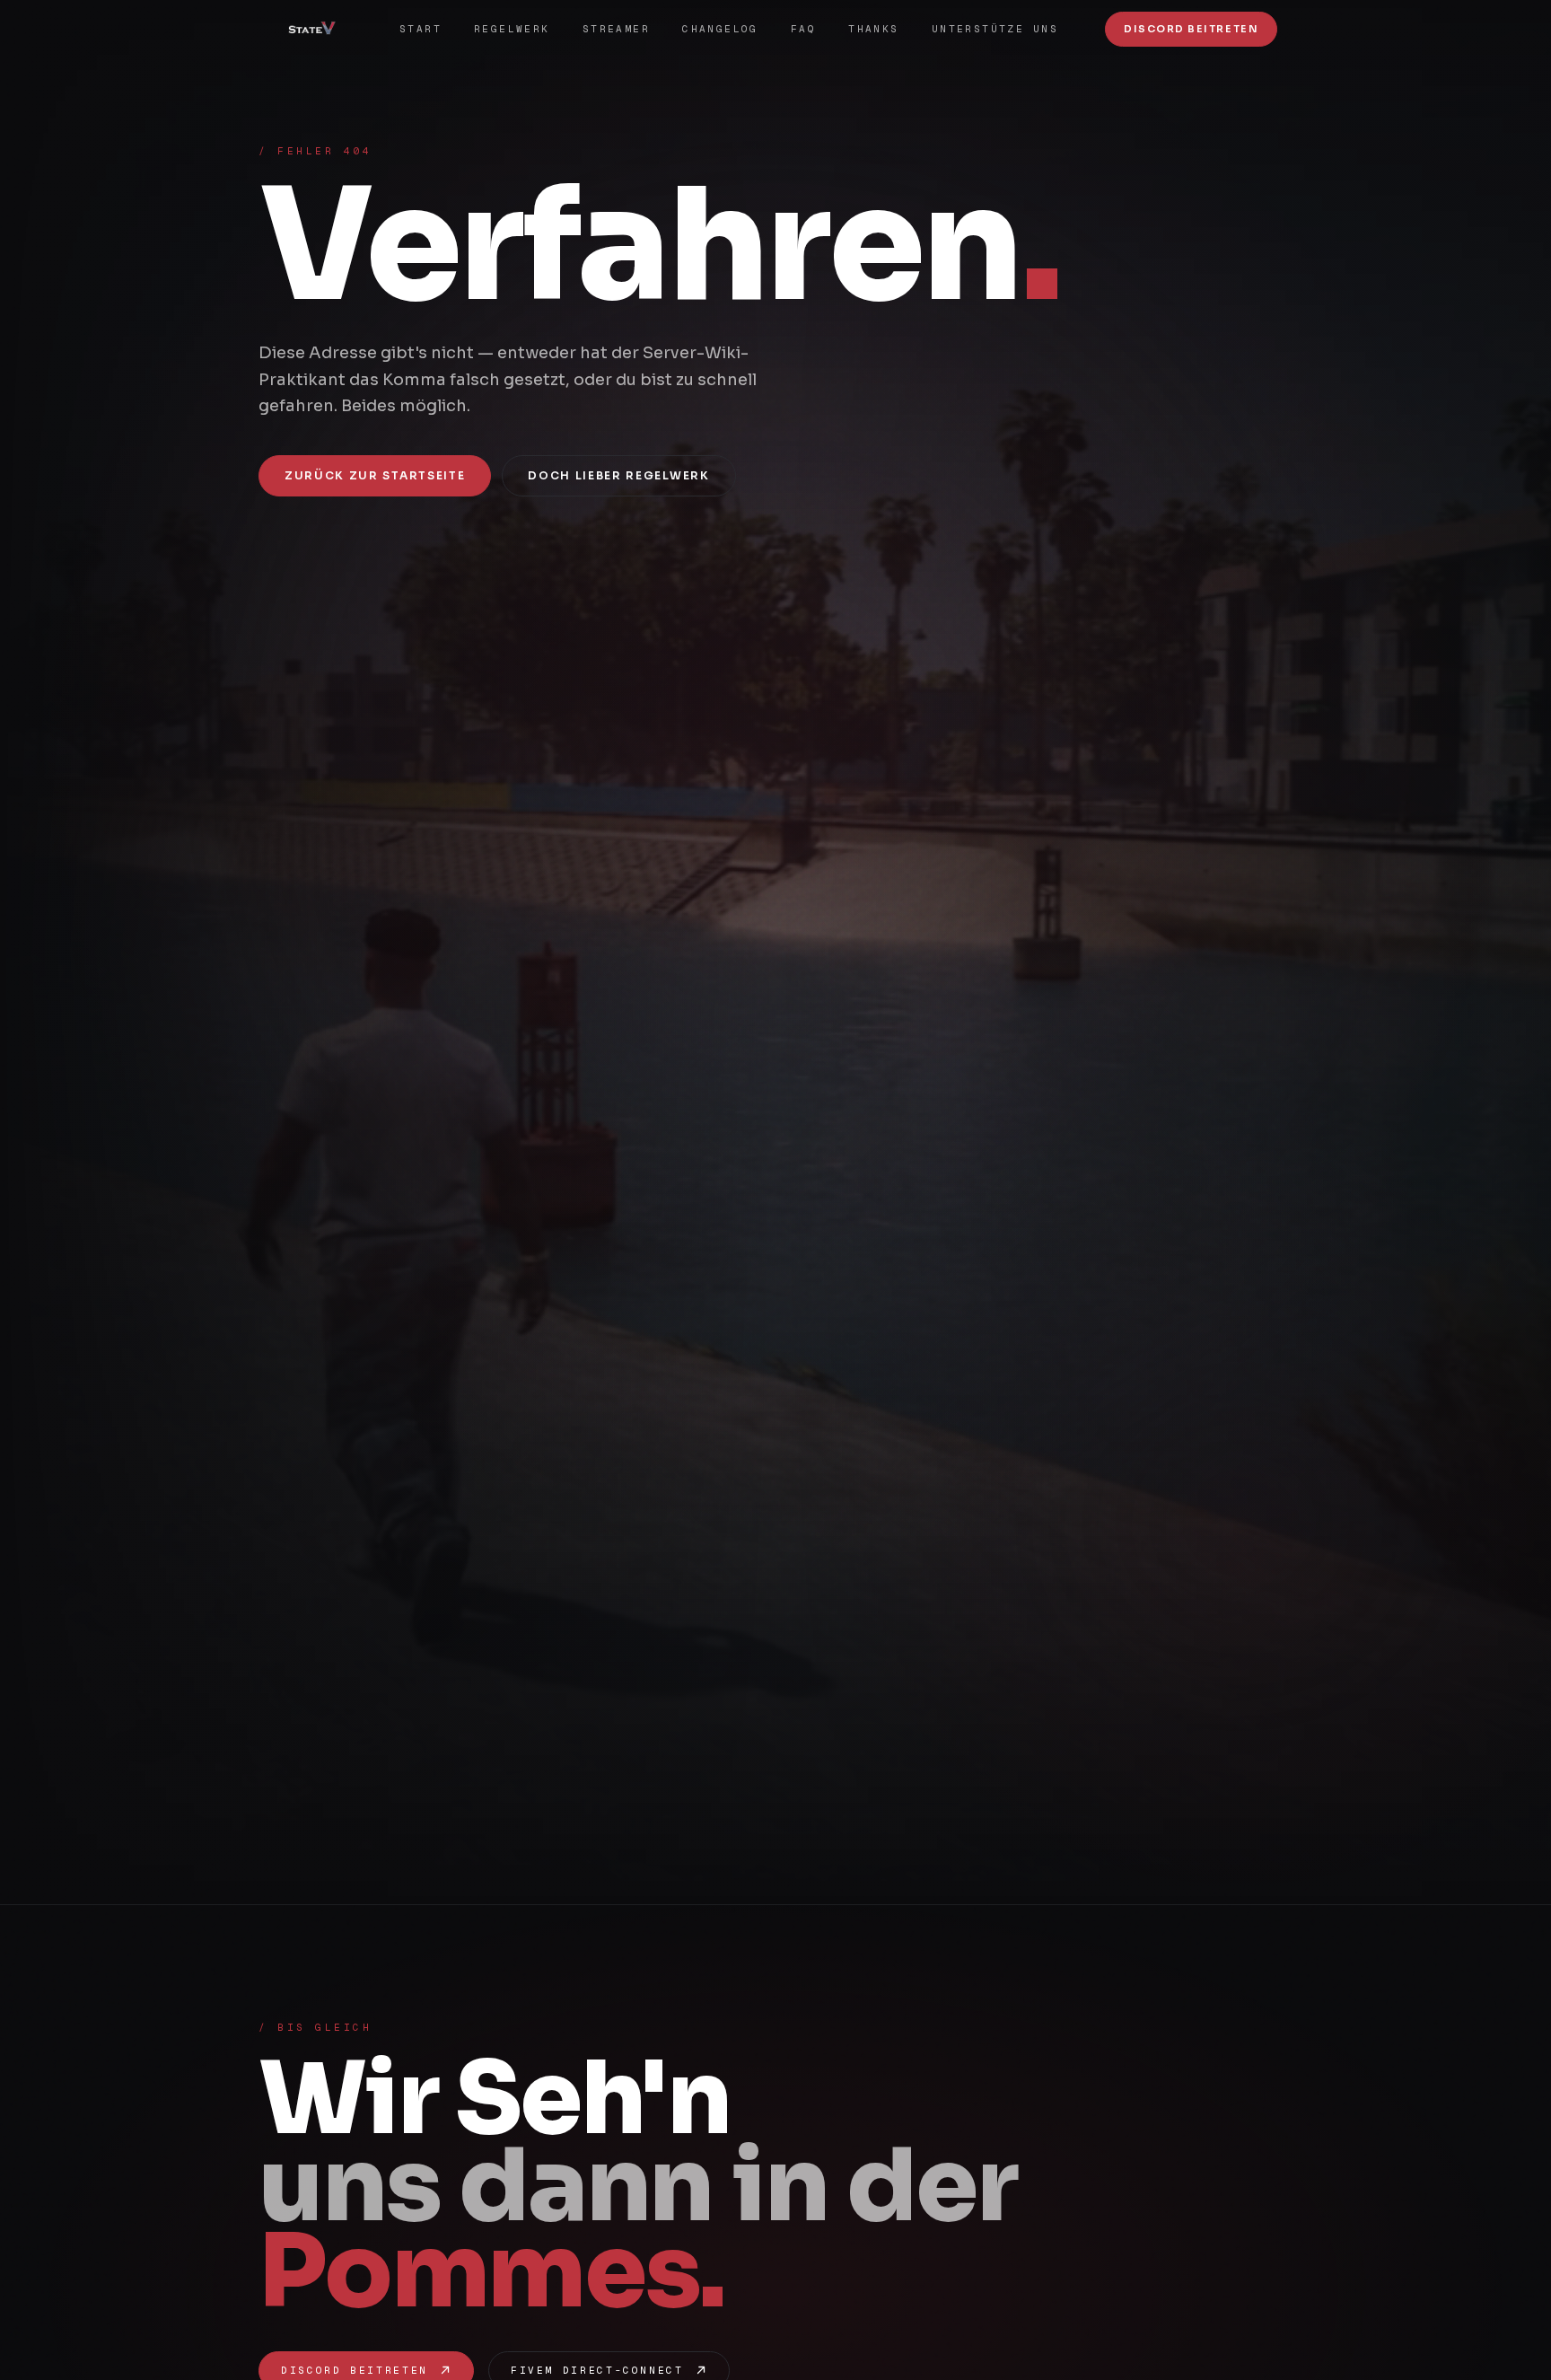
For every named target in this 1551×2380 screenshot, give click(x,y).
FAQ (803, 29)
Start (421, 29)
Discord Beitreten (1191, 29)
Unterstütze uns (995, 29)
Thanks (874, 29)
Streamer (616, 29)
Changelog (720, 29)
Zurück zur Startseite (375, 475)
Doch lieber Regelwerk (618, 475)
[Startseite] (319, 29)
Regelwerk (512, 29)
